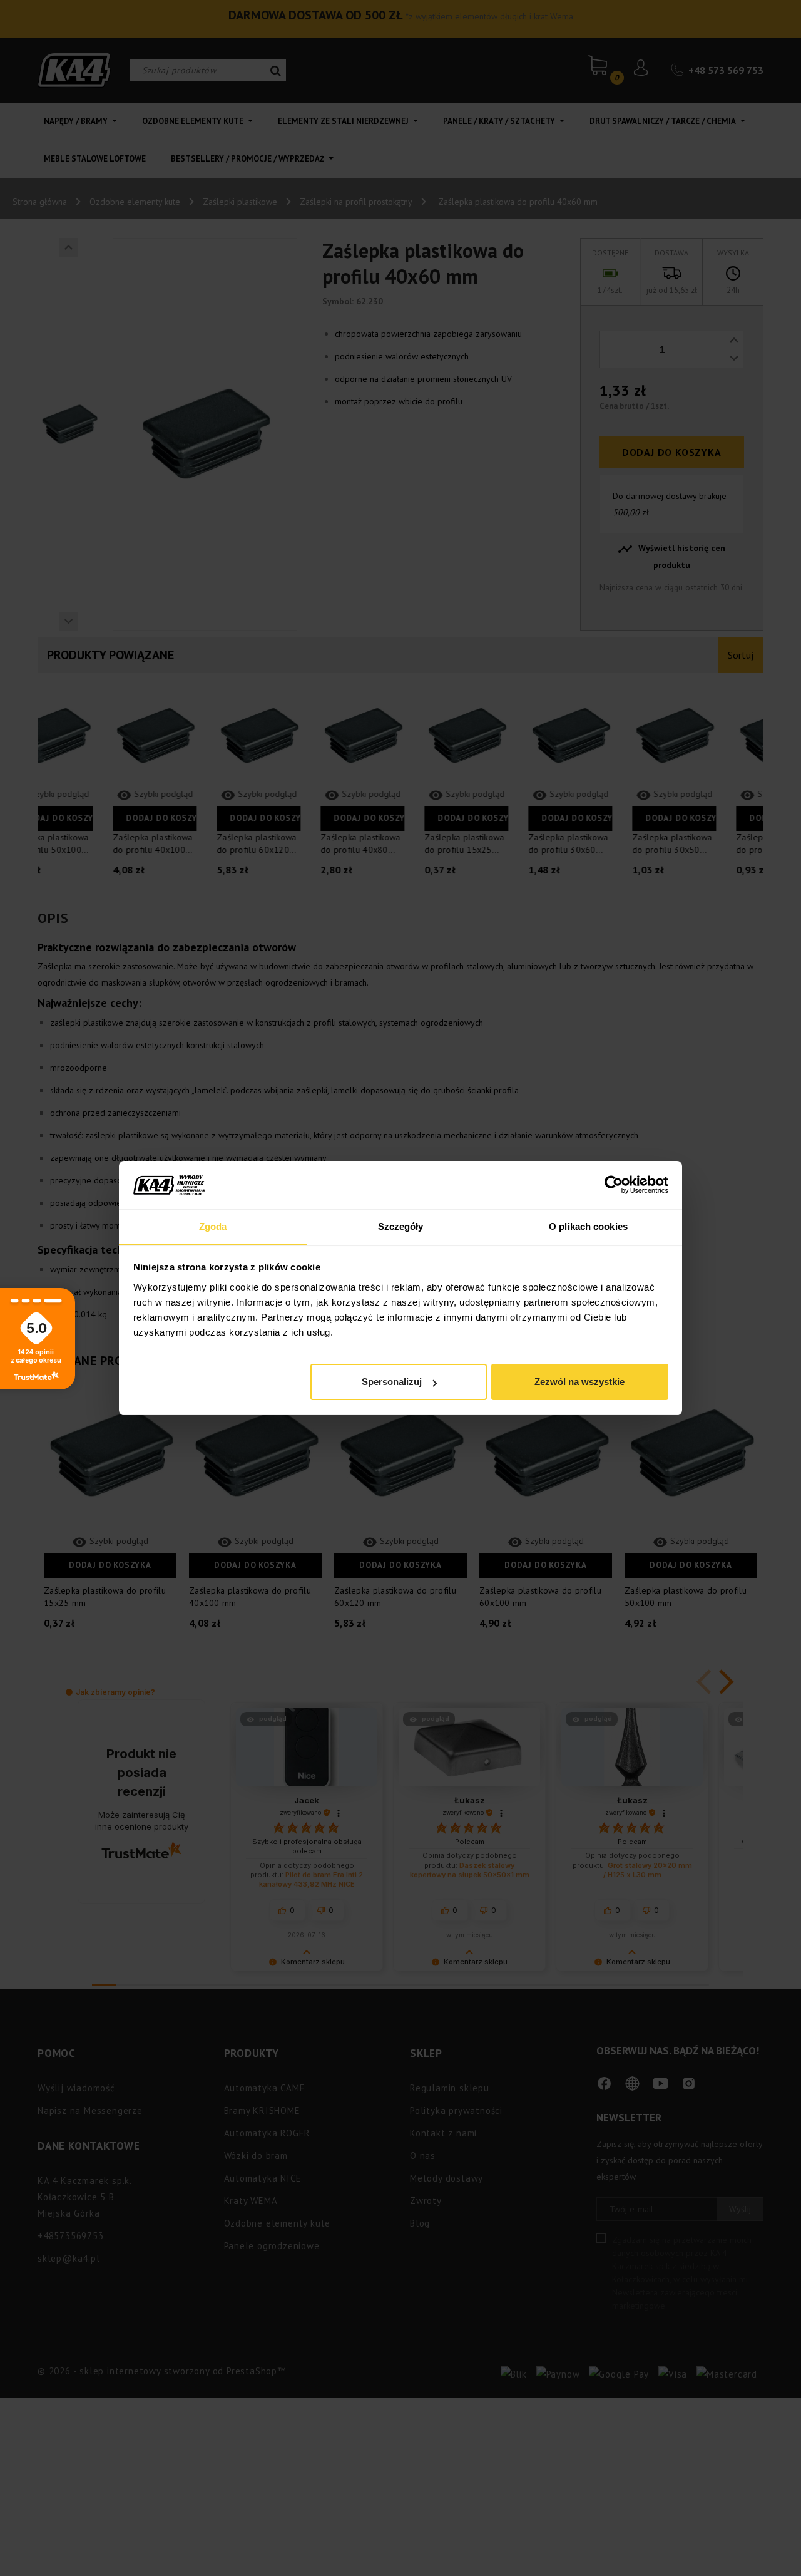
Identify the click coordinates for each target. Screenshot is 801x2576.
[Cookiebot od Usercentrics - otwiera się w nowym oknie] (614, 1185)
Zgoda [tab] (213, 1226)
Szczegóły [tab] (401, 1226)
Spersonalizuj (392, 1382)
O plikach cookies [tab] (588, 1226)
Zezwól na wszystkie (579, 1382)
